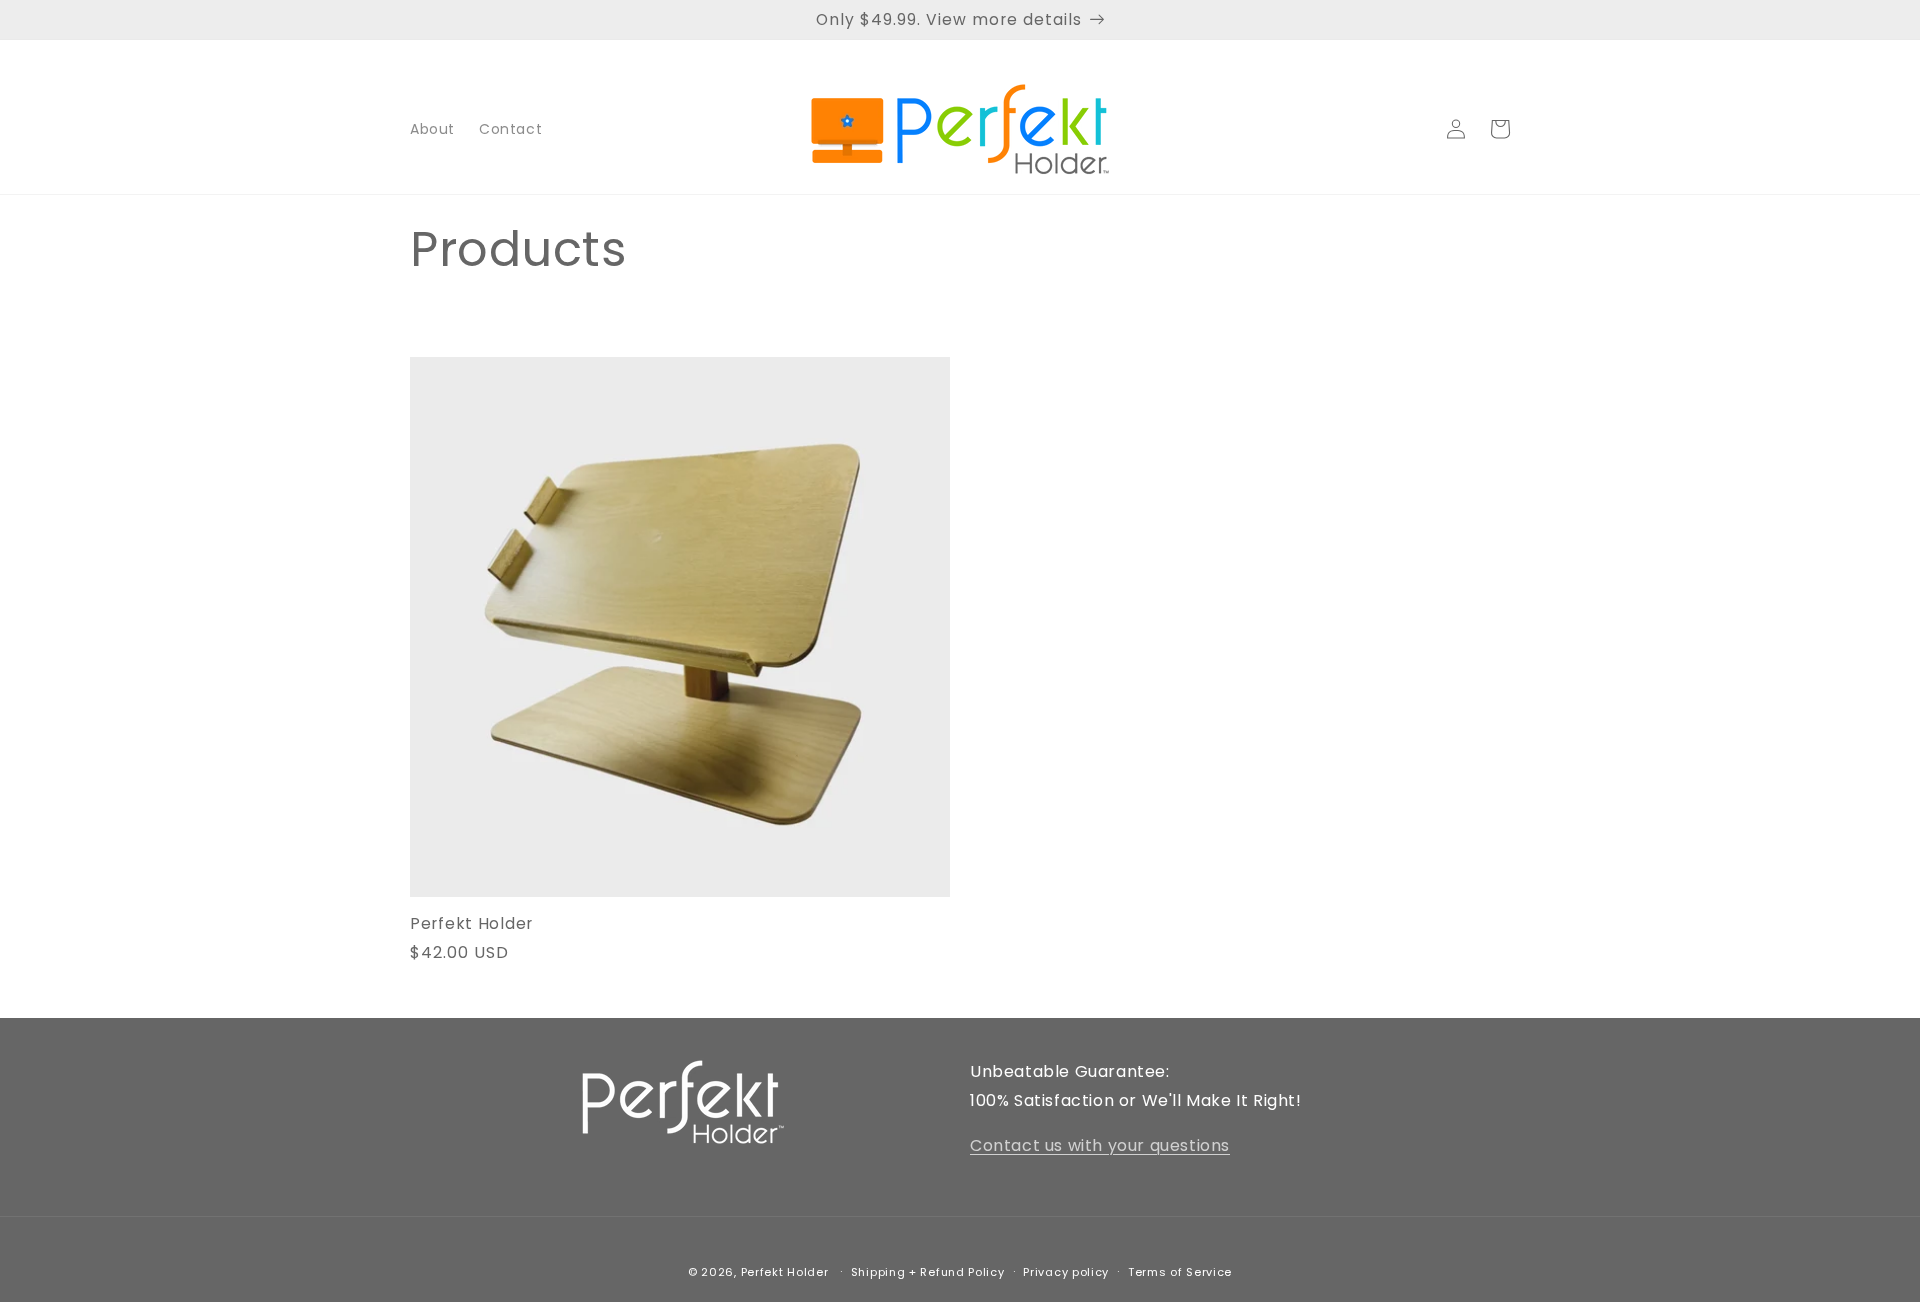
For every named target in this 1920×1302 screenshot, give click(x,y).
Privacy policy (1066, 1272)
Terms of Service (1180, 1272)
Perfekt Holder (471, 923)
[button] (1500, 129)
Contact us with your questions (1100, 1145)
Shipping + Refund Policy (928, 1272)
